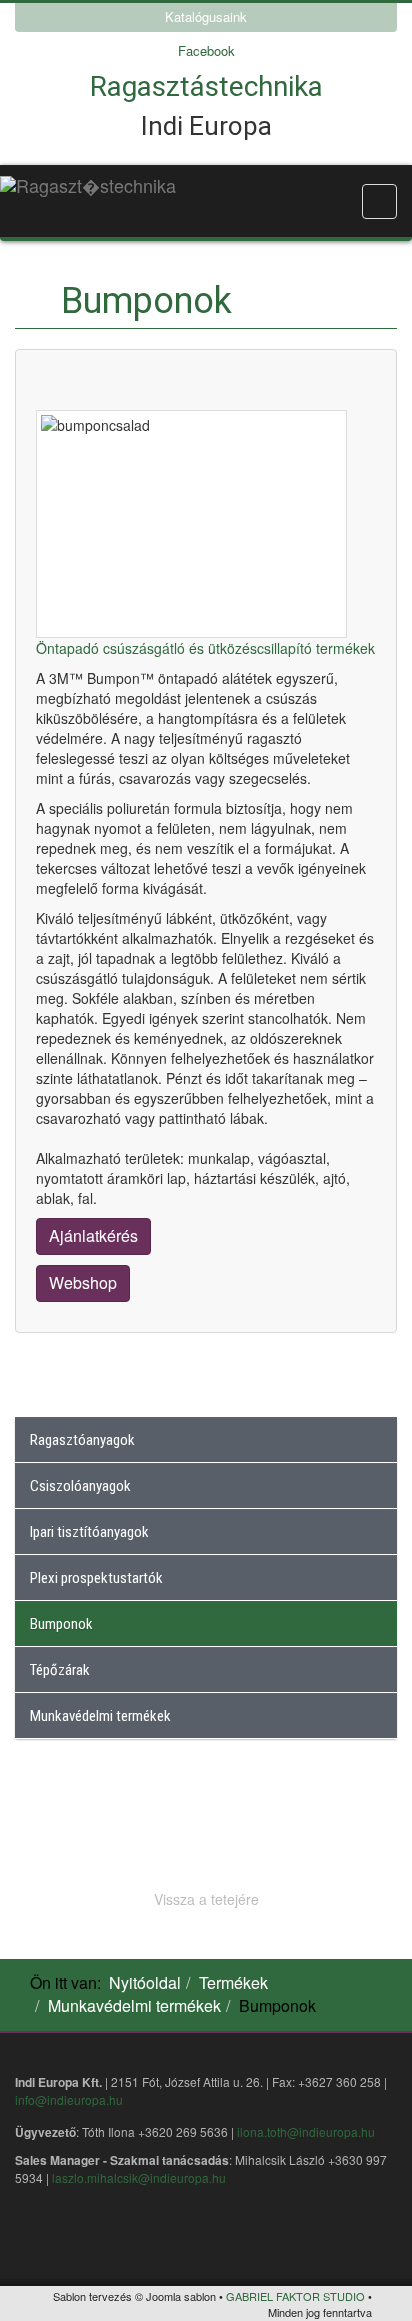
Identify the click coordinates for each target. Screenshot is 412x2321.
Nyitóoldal (145, 1982)
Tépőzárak (60, 1670)
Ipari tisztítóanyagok (89, 1532)
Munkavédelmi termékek (100, 1716)
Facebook (206, 50)
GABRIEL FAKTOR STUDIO (295, 2296)
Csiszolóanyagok (80, 1486)
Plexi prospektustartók (96, 1578)
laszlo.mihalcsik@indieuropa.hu (139, 2177)
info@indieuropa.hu (69, 2099)
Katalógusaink (206, 16)
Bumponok (61, 1624)
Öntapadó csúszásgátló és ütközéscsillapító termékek (205, 648)
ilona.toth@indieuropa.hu (306, 2131)
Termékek (233, 1982)
